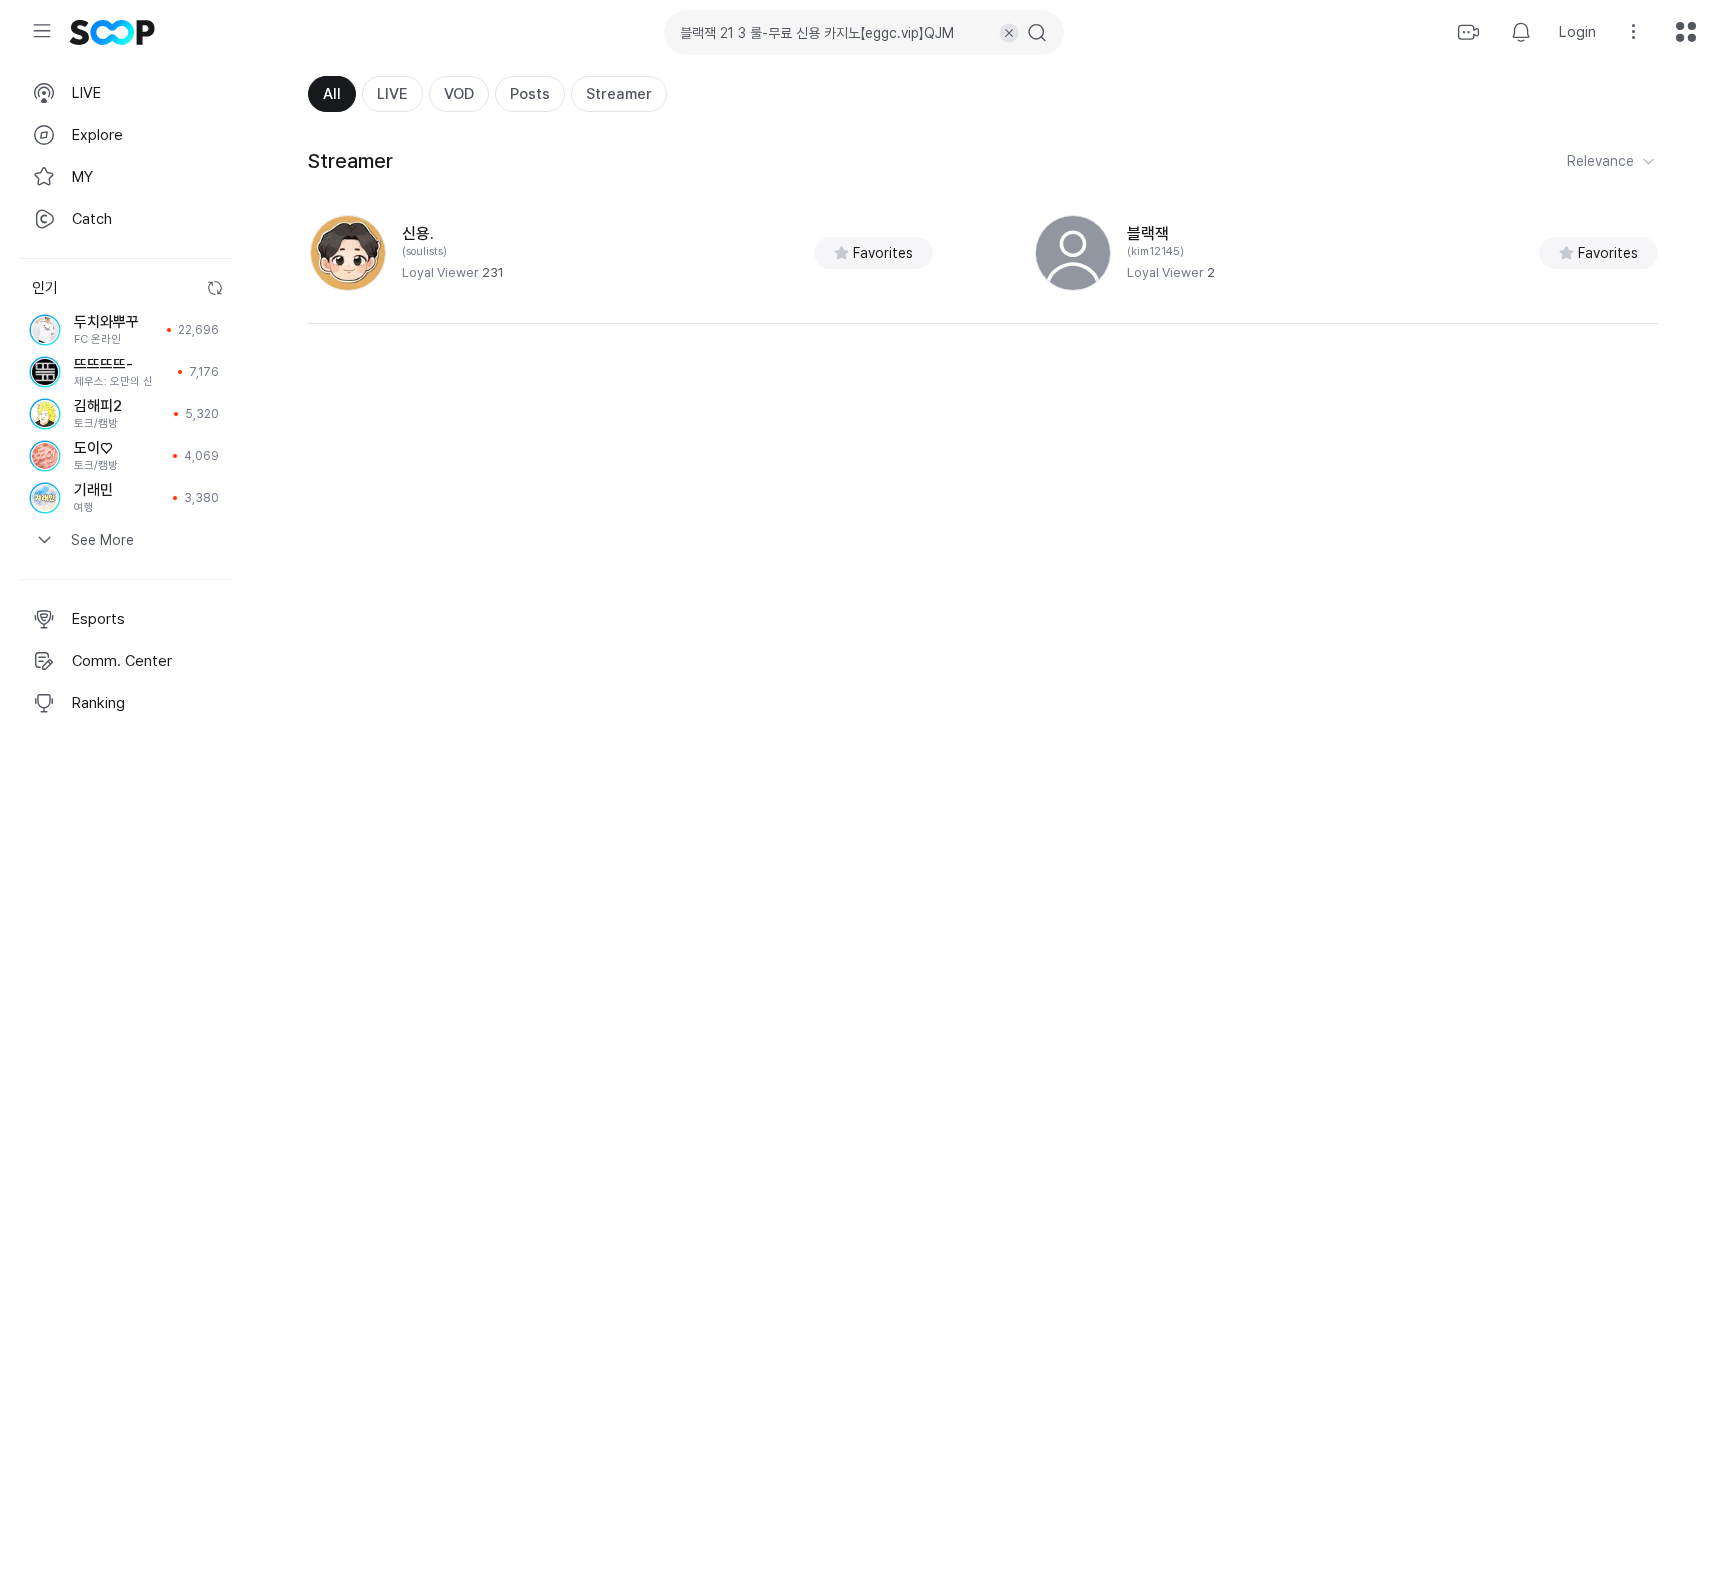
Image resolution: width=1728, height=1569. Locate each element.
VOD (459, 94)
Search (1037, 33)
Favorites (883, 253)
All (332, 94)
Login (1577, 32)
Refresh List (215, 288)
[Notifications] (1521, 32)
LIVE (392, 94)
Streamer (619, 94)
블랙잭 (1148, 233)
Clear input (1009, 33)
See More (102, 540)
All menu (1686, 32)
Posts (530, 94)
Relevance (1600, 161)
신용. (418, 233)
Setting (1634, 32)
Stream (1469, 32)
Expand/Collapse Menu (42, 31)
